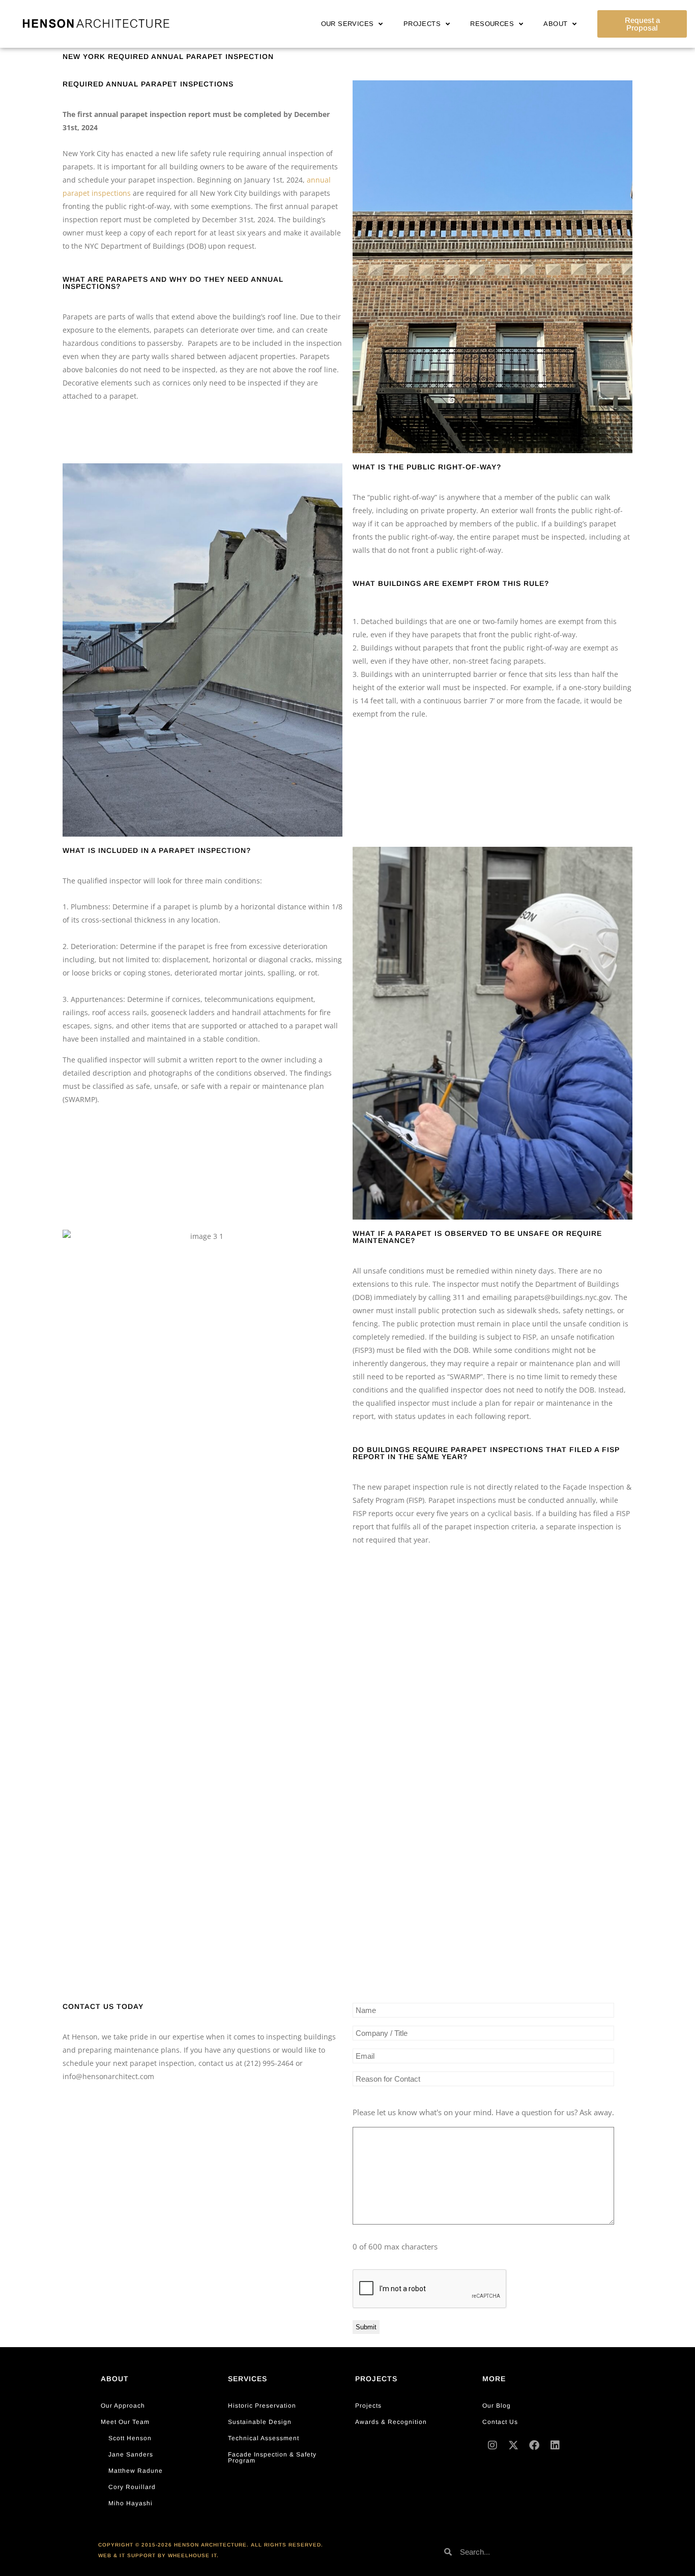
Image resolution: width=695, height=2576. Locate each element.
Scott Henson (130, 2438)
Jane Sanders (131, 2454)
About (555, 24)
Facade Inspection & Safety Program (272, 2457)
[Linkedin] (555, 2445)
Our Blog (497, 2406)
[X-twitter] (513, 2445)
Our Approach (123, 2406)
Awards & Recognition (391, 2422)
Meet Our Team (125, 2422)
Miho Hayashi (131, 2503)
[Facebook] (534, 2445)
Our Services (347, 24)
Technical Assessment (264, 2438)
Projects (422, 24)
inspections (110, 193)
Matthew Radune (136, 2471)
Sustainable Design (260, 2422)
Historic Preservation (262, 2406)
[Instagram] (493, 2445)
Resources (492, 24)
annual (319, 180)
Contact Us (500, 2422)
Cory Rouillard (132, 2487)
